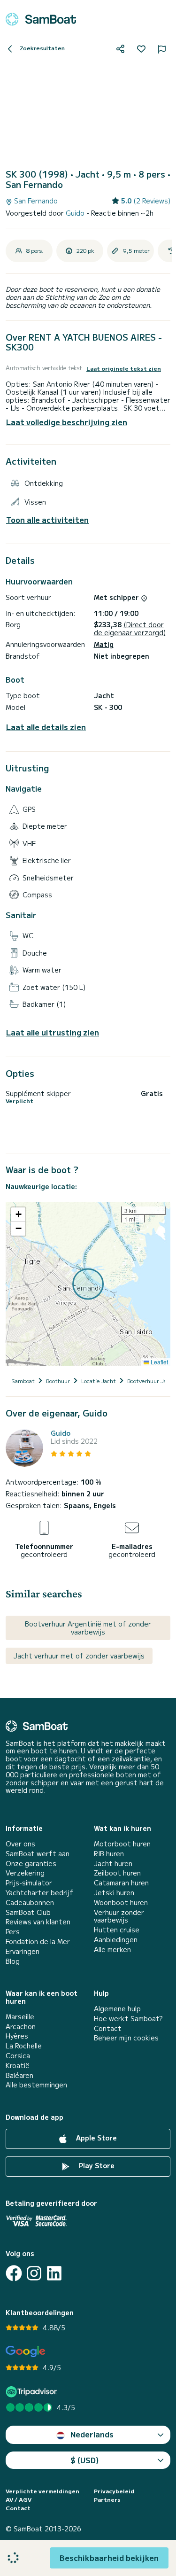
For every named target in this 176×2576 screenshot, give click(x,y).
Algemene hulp (117, 2009)
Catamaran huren (121, 1883)
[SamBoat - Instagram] (34, 2273)
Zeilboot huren (117, 1873)
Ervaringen (23, 1951)
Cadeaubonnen (30, 1903)
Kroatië (18, 2066)
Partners (107, 2499)
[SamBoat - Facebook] (14, 2273)
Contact (108, 2028)
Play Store (96, 2165)
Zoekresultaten (42, 48)
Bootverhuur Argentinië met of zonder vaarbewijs (88, 1628)
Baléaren (19, 2075)
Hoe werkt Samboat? (128, 2019)
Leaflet (159, 1362)
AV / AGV (19, 2499)
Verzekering (25, 1873)
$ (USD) (85, 2460)
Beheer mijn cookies (126, 2038)
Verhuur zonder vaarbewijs (119, 1916)
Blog (13, 1961)
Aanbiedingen (116, 1940)
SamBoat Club (28, 1912)
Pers (13, 1932)
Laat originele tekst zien (124, 368)
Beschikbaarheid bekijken (109, 2558)
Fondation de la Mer (38, 1942)
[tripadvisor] (33, 2392)
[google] (26, 2352)
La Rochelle (24, 2046)
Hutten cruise (117, 1930)
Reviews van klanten (38, 1922)
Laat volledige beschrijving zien (67, 422)
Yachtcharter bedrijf (39, 1893)
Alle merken (112, 1950)
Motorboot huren (122, 1844)
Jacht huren (113, 1864)
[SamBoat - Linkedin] (54, 2273)
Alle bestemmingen (36, 2085)
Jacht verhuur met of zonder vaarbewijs (79, 1656)
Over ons (20, 1844)
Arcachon (21, 2027)
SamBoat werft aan (38, 1854)
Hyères (17, 2036)
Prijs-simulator (29, 1883)
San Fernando (35, 201)
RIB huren (109, 1854)
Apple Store (96, 2138)
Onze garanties (31, 1864)
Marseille (20, 2017)
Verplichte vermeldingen (42, 2491)
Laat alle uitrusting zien (53, 1032)
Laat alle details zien (46, 727)
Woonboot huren (121, 1903)
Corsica (18, 2056)
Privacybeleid (114, 2491)
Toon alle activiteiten (47, 520)
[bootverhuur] (41, 19)
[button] (18, 1214)
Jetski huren (114, 1893)
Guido (76, 213)
